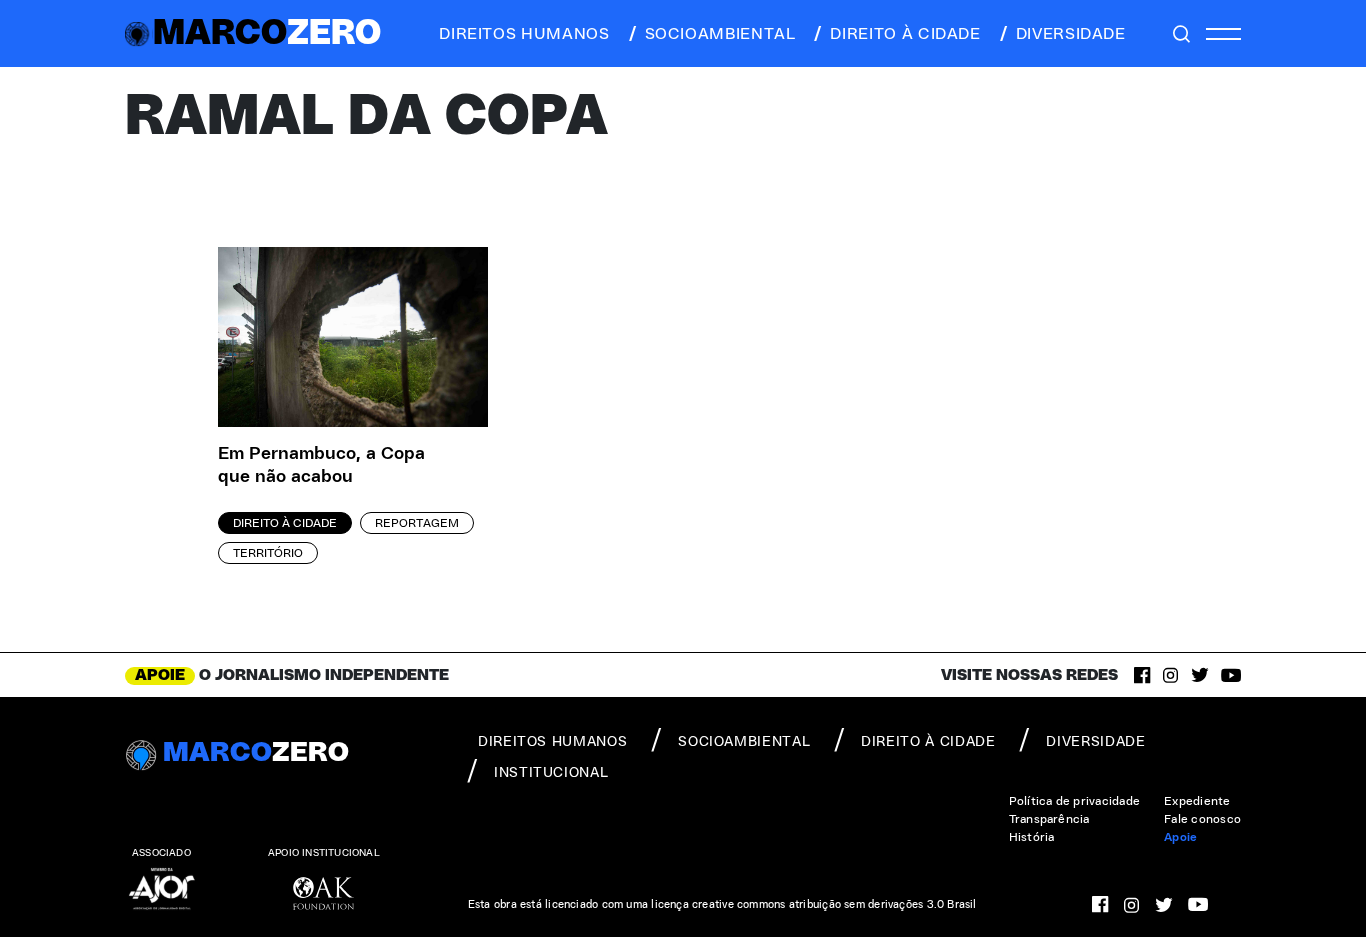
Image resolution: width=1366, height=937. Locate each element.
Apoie (1180, 837)
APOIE (160, 675)
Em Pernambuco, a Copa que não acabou (321, 465)
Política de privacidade (1075, 801)
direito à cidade (905, 34)
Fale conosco (1202, 819)
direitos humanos (524, 34)
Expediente (1197, 801)
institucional (551, 773)
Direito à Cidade (285, 523)
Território (268, 553)
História (1032, 837)
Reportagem (417, 523)
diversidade (1071, 34)
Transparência (1049, 819)
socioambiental (720, 34)
